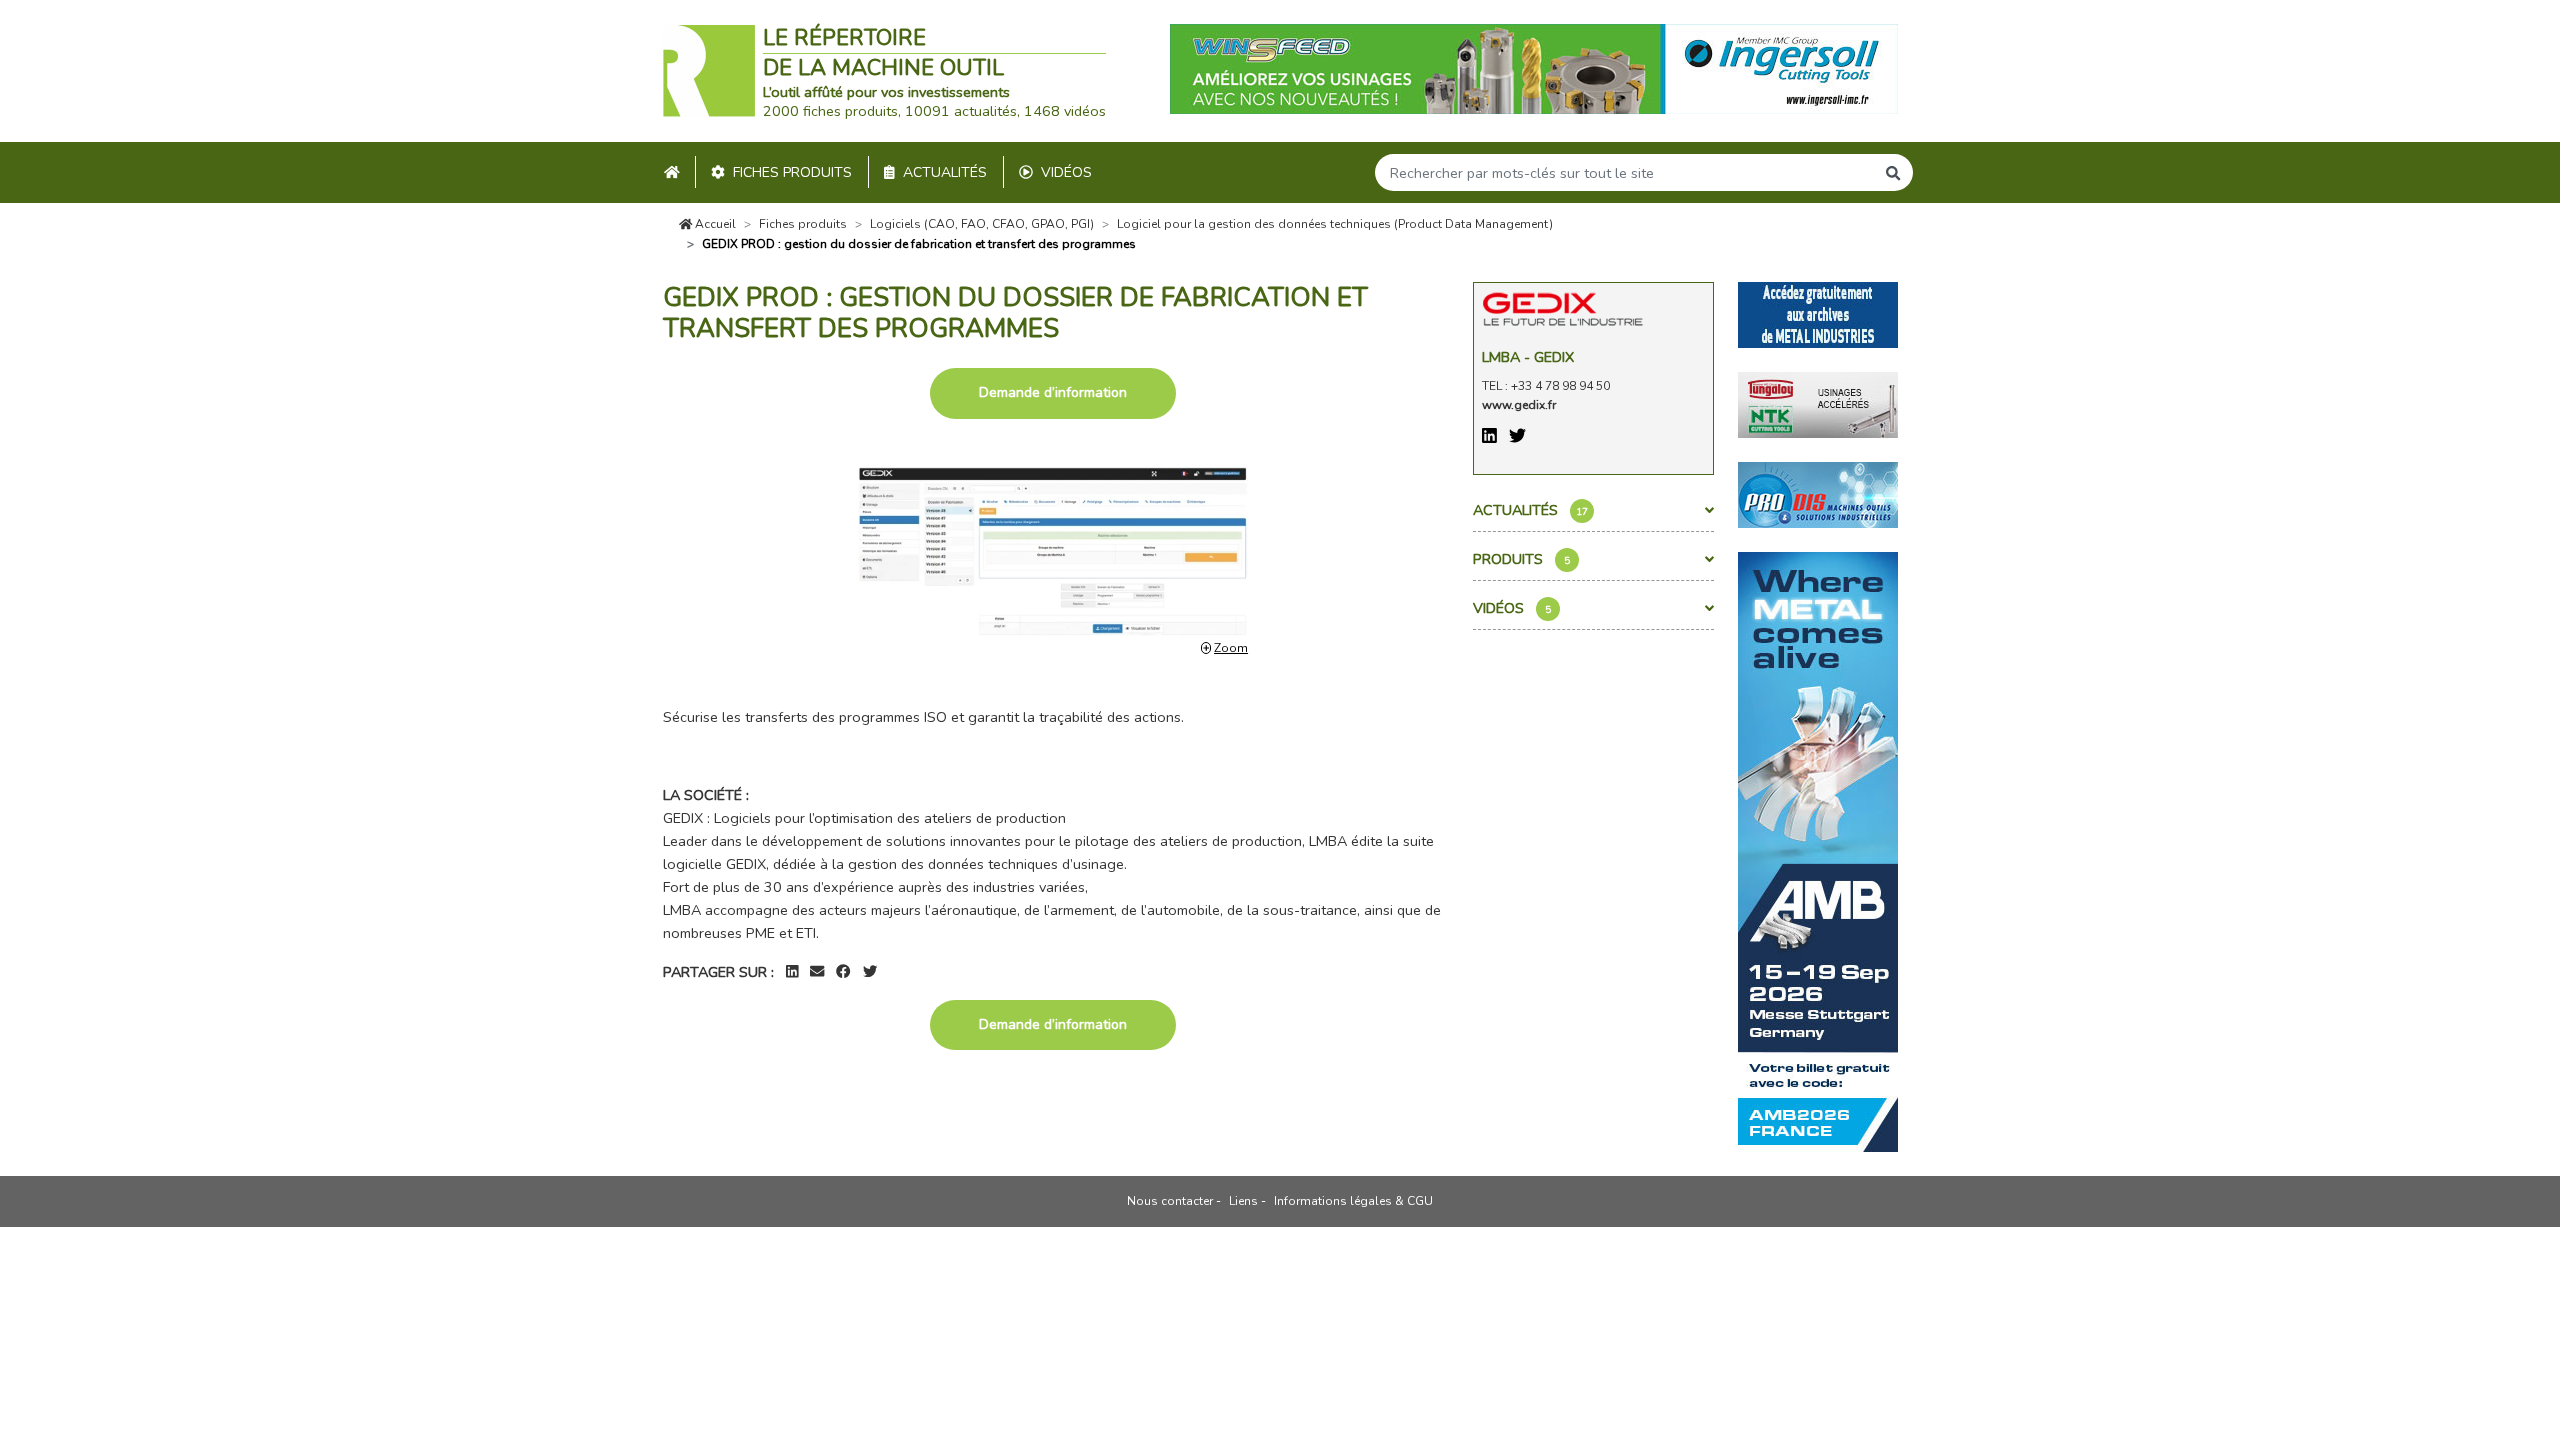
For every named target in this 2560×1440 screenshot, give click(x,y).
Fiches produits (792, 172)
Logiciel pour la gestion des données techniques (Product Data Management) (1335, 224)
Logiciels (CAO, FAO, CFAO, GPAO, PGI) (982, 224)
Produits (1521, 559)
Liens (1243, 1201)
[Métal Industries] (1818, 313)
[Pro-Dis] (1818, 493)
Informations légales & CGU (1353, 1201)
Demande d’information (1053, 392)
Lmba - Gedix (1528, 357)
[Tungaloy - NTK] (1818, 403)
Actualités (945, 172)
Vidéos (1066, 172)
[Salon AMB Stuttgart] (1818, 850)
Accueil (714, 224)
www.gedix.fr (1519, 405)
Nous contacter (1170, 1201)
